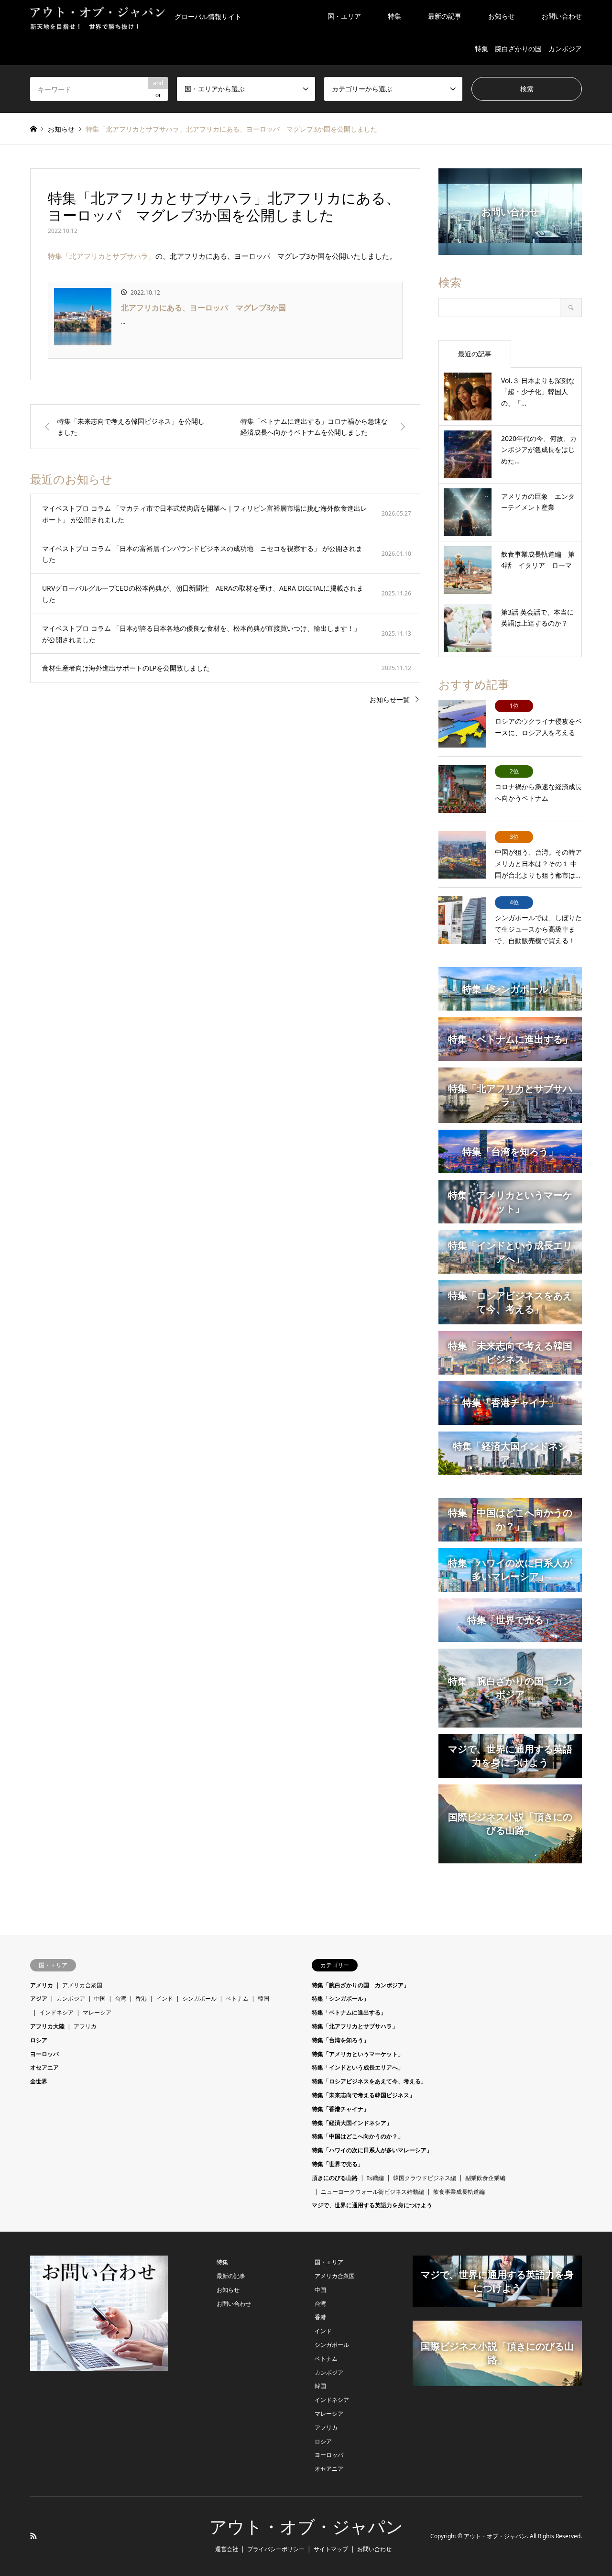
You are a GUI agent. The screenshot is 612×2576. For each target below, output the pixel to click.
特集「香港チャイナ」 (340, 2109)
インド (164, 1998)
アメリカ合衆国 (82, 1985)
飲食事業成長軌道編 (459, 2192)
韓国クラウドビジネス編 (425, 2178)
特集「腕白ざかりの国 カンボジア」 (361, 1985)
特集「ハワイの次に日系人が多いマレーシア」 (372, 2150)
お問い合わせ (562, 16)
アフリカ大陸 (47, 2026)
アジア (39, 1998)
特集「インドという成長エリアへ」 (358, 2067)
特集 (394, 16)
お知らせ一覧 (390, 699)
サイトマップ (331, 2549)
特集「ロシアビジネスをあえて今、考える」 (369, 2081)
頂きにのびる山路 (335, 2178)
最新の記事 (445, 16)
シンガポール (199, 1998)
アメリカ (42, 1985)
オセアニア (44, 2067)
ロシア (39, 2040)
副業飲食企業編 (485, 2178)
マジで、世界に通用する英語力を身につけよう (372, 2205)
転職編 (375, 2178)
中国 (100, 1998)
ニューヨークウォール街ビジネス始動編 (372, 2192)
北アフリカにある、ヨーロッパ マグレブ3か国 (203, 308)
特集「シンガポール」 (340, 1998)
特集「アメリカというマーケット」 (358, 2054)
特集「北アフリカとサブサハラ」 (102, 256)
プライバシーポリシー (276, 2549)
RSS (33, 2536)
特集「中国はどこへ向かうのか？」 (358, 2136)
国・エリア (344, 16)
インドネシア (56, 2012)
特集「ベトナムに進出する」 (349, 2012)
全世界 (39, 2081)
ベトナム (237, 1998)
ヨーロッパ (44, 2054)
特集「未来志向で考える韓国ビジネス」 (363, 2095)
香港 (141, 1998)
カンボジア (71, 1998)
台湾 (120, 1998)
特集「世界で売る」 (338, 2164)
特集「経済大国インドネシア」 (352, 2123)
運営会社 (227, 2549)
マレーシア (97, 2012)
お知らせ (502, 16)
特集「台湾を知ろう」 (340, 2040)
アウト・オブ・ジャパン (306, 2527)
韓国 (263, 1998)
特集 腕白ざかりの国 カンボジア (528, 49)
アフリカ (85, 2026)
